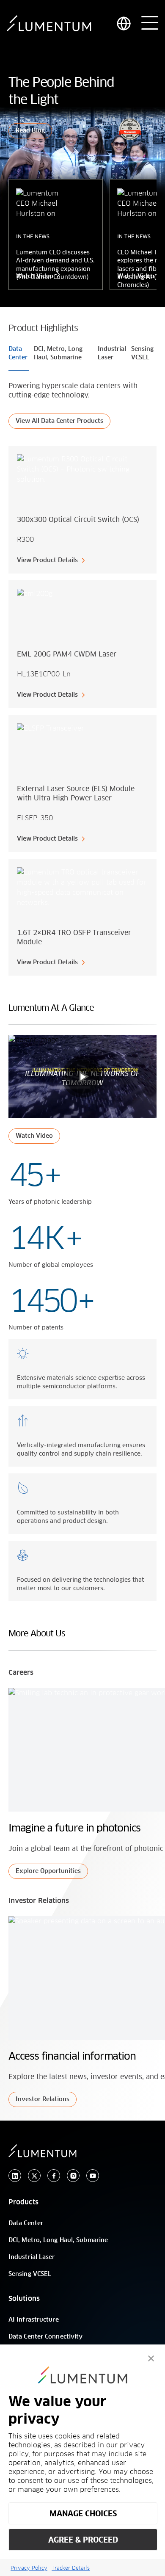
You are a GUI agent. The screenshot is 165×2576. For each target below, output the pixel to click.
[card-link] (82, 510)
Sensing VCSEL (30, 2274)
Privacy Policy (29, 2568)
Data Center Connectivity (45, 2337)
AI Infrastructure (34, 2320)
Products (23, 2202)
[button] (151, 2358)
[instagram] (73, 2176)
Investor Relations (43, 2099)
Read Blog (30, 131)
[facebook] (54, 2176)
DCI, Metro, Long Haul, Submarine (58, 2240)
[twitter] (34, 2176)
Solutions (24, 2299)
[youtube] (93, 2176)
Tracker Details (71, 2568)
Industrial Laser (32, 2257)
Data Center (26, 2223)
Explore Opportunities (48, 1871)
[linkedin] (15, 2176)
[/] (49, 23)
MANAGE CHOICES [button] (83, 2514)
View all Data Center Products (59, 421)
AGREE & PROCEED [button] (83, 2540)
